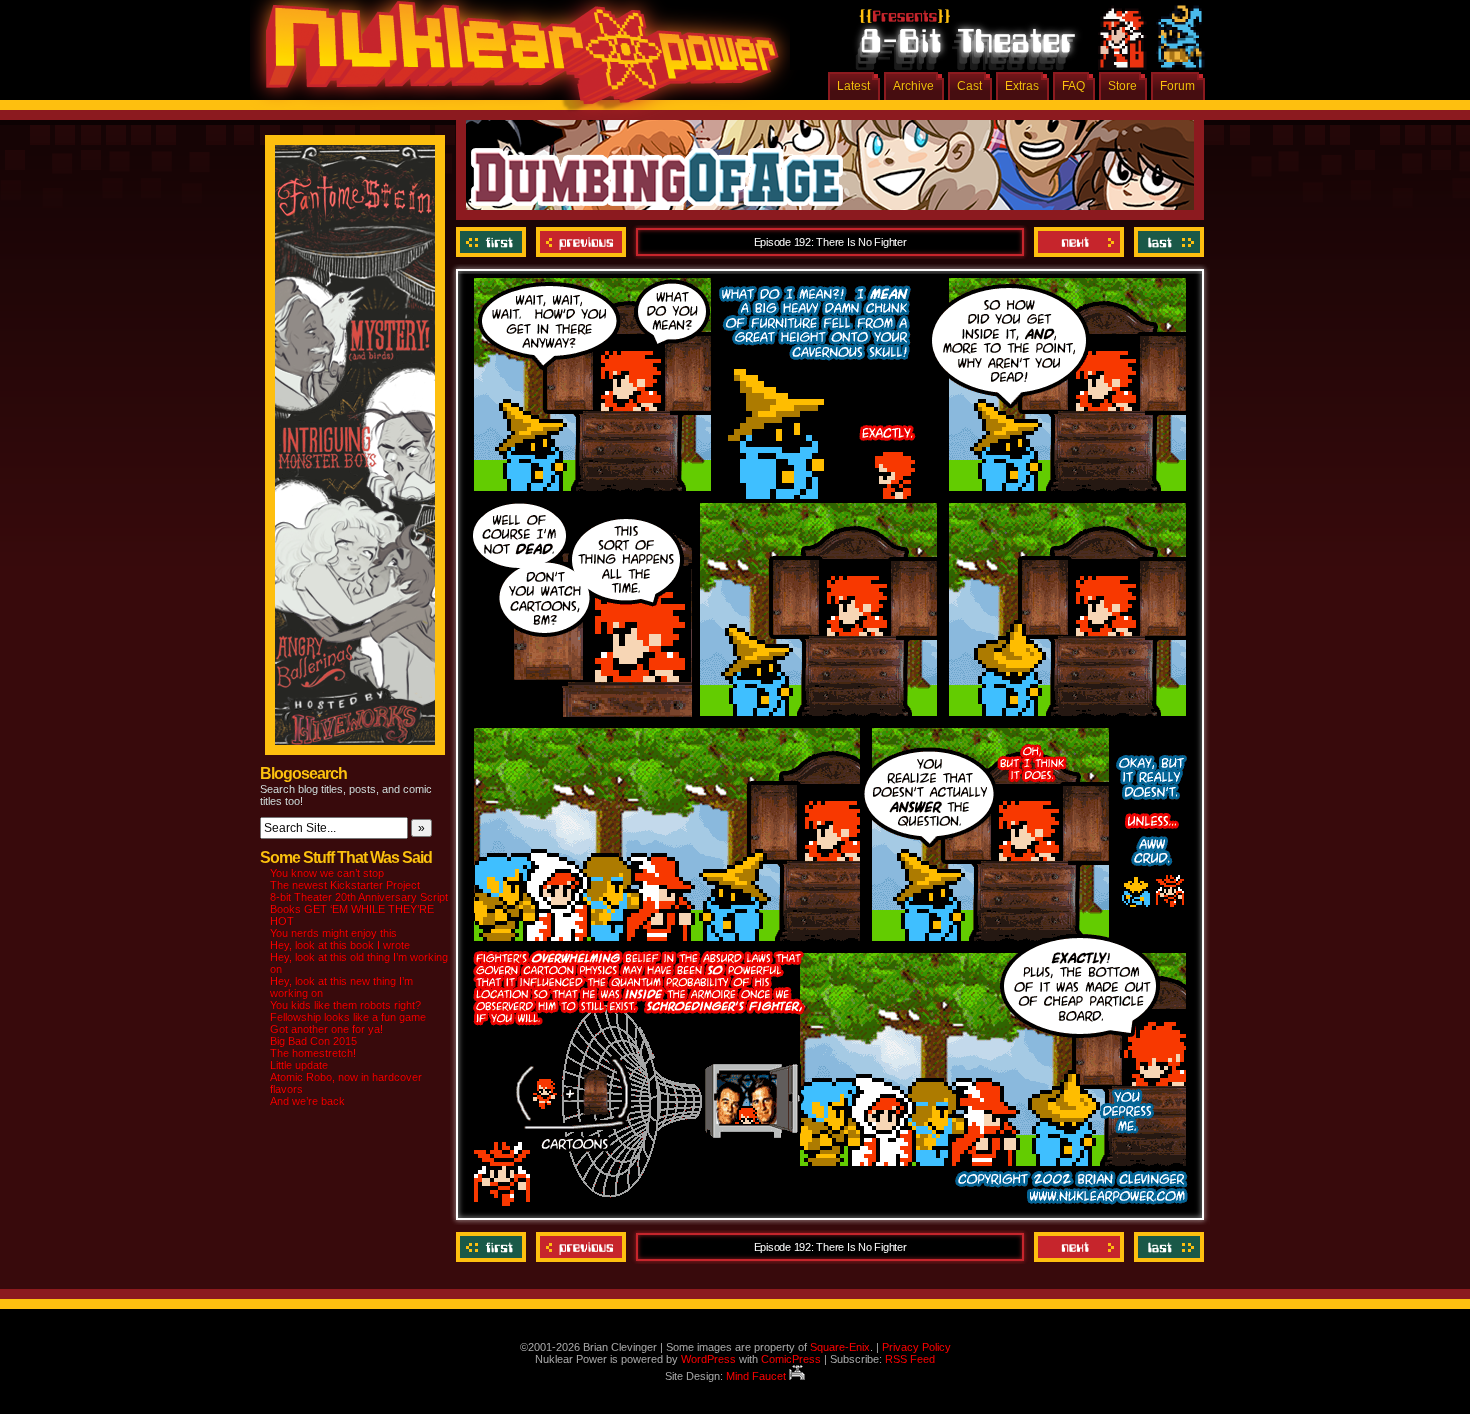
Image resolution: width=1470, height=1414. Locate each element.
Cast (969, 86)
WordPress (708, 1359)
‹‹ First (493, 242)
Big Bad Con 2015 (313, 1041)
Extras (1022, 86)
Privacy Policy (916, 1347)
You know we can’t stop (327, 873)
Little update (299, 1065)
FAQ (1073, 86)
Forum (1177, 86)
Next (1079, 242)
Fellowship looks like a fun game (348, 1017)
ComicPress (791, 1359)
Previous (581, 242)
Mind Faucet (757, 1376)
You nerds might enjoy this (333, 933)
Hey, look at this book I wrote (340, 945)
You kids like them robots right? (345, 1005)
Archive (913, 86)
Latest (853, 86)
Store (1122, 86)
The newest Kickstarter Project (345, 885)
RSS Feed (910, 1359)
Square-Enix (840, 1347)
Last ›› (1166, 242)
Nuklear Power (515, 60)
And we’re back (307, 1101)
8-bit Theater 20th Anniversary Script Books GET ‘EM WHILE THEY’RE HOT (359, 909)
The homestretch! (313, 1053)
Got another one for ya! (326, 1029)
